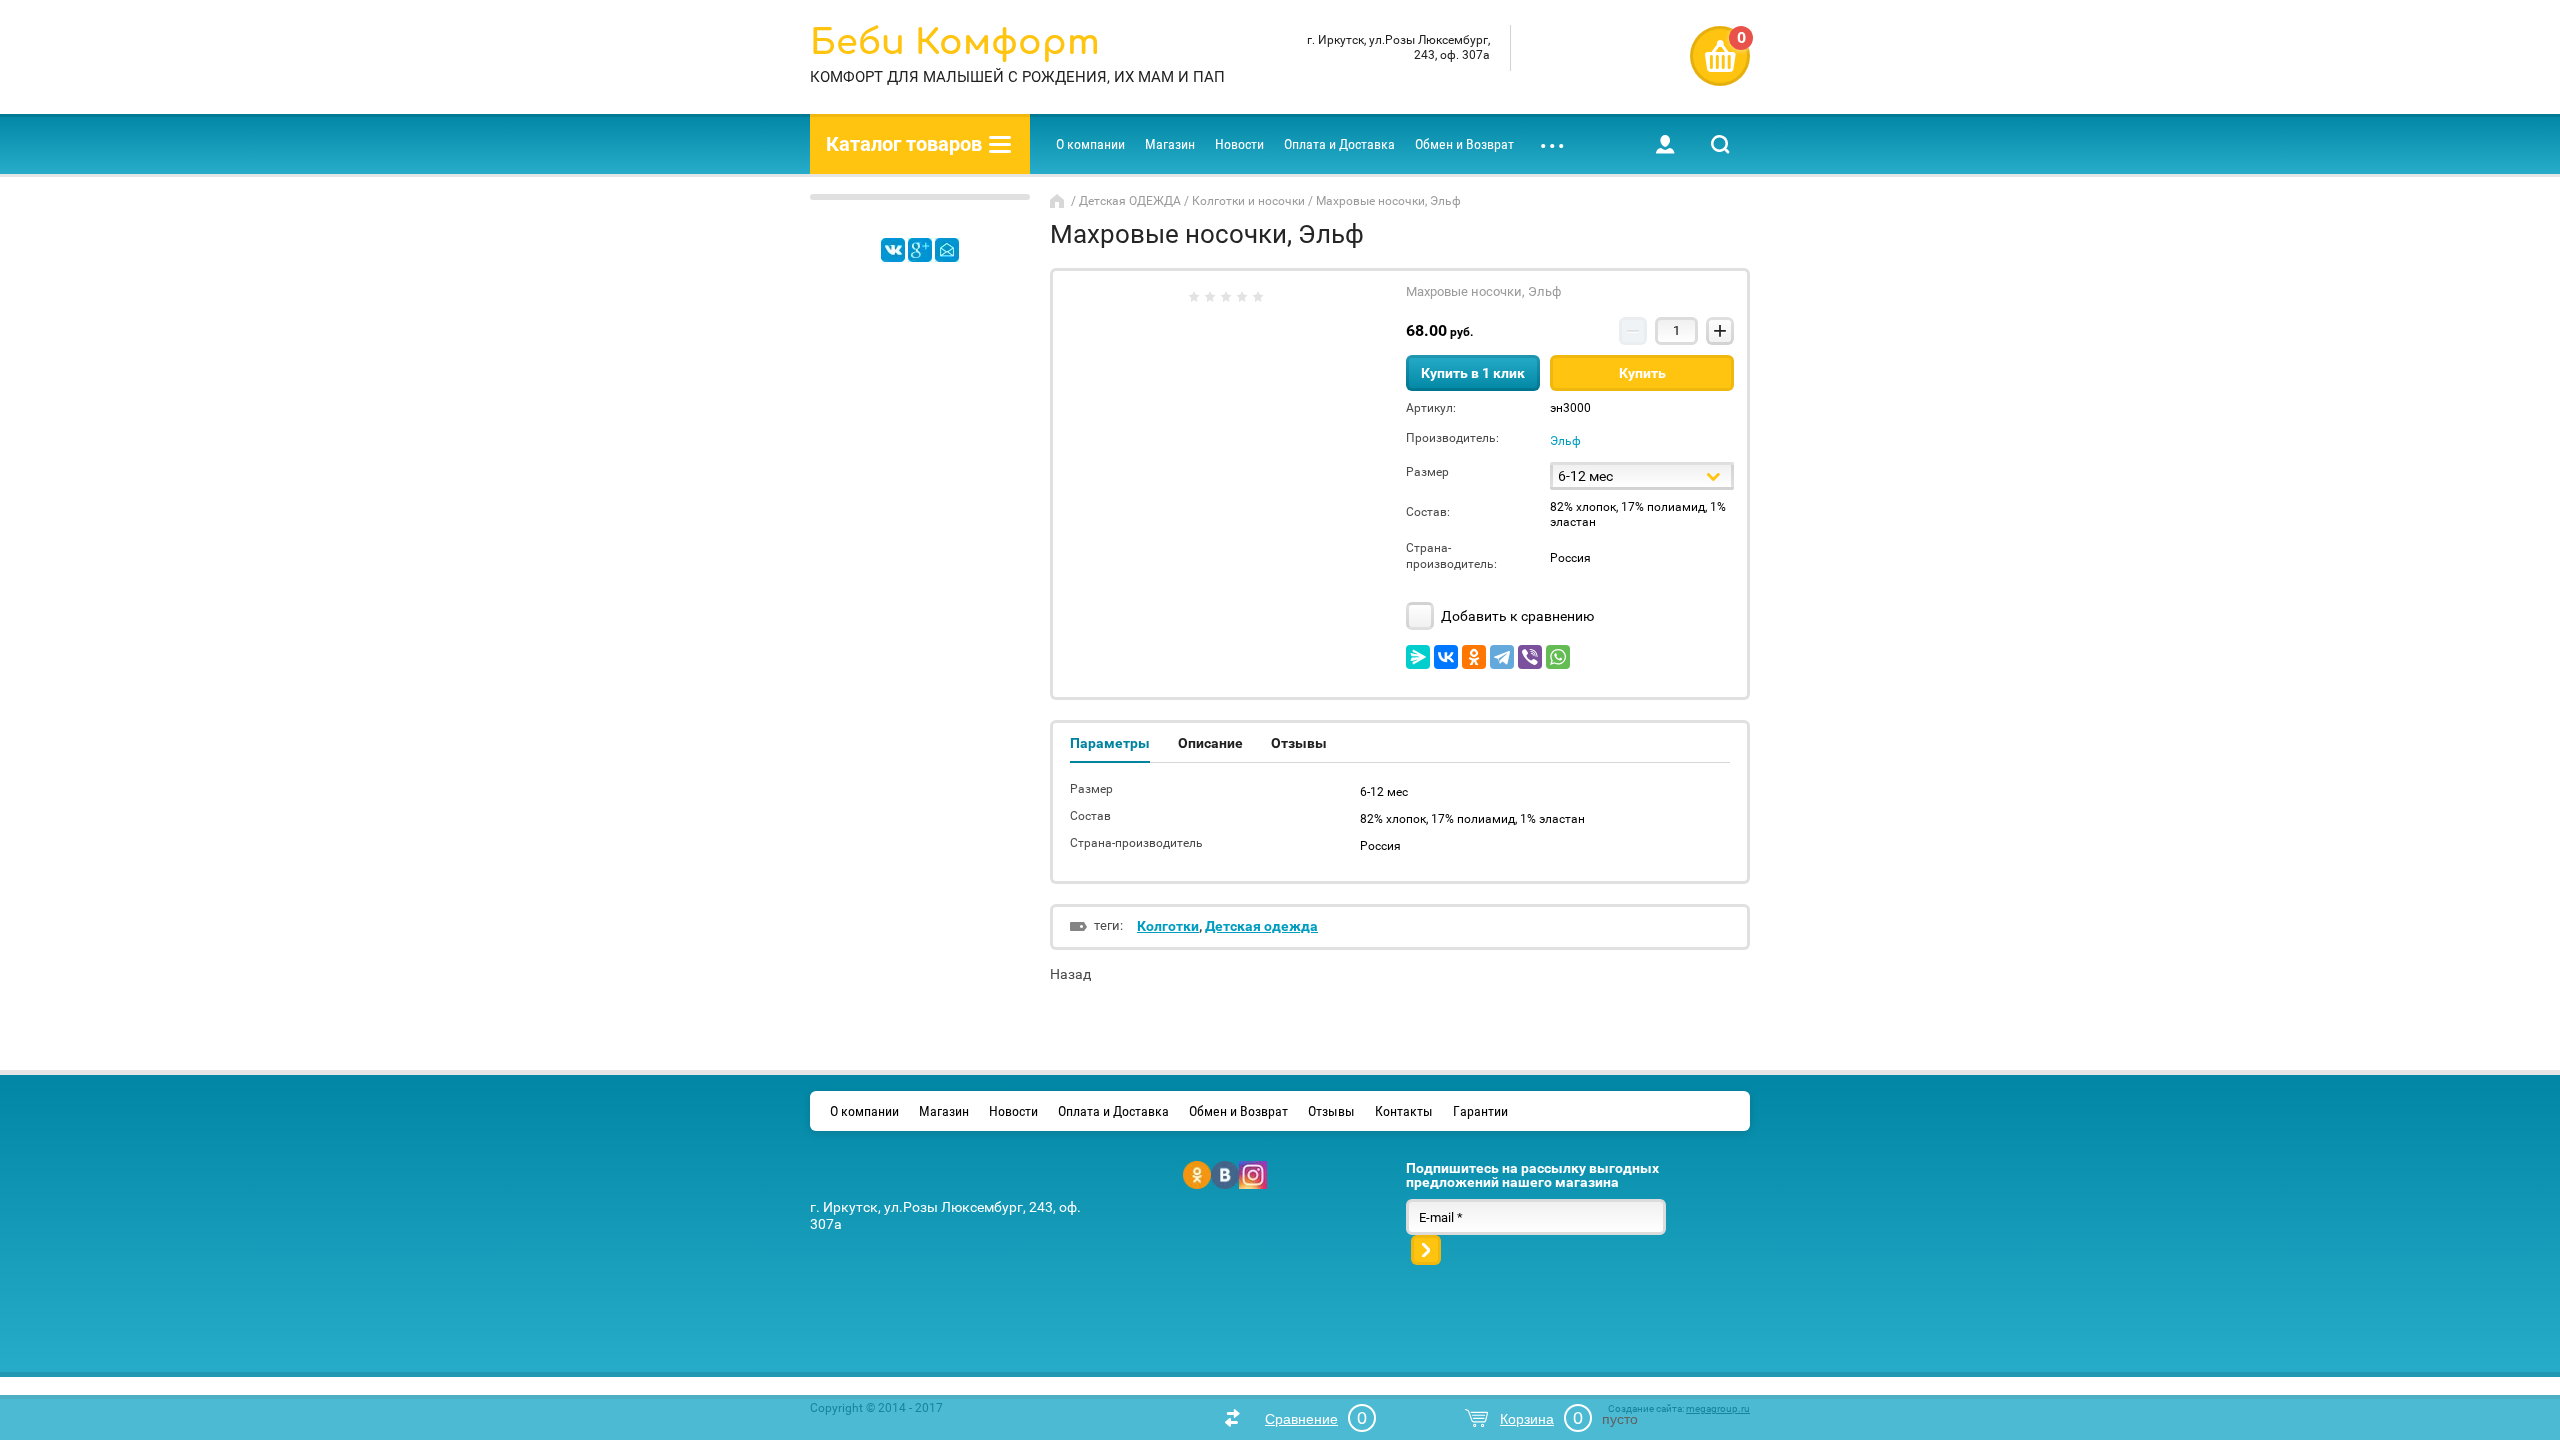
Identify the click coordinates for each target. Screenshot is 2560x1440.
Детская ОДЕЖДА (1130, 201)
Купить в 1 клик (1473, 373)
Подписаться (1426, 1250)
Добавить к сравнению (1516, 616)
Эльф (1565, 441)
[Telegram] (1502, 657)
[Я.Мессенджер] (1418, 657)
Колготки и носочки (1248, 201)
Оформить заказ (1720, 56)
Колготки (1168, 926)
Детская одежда (1261, 926)
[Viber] (1530, 657)
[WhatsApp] (1558, 657)
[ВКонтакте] (1446, 657)
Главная (1059, 201)
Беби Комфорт (955, 42)
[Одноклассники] (1474, 657)
